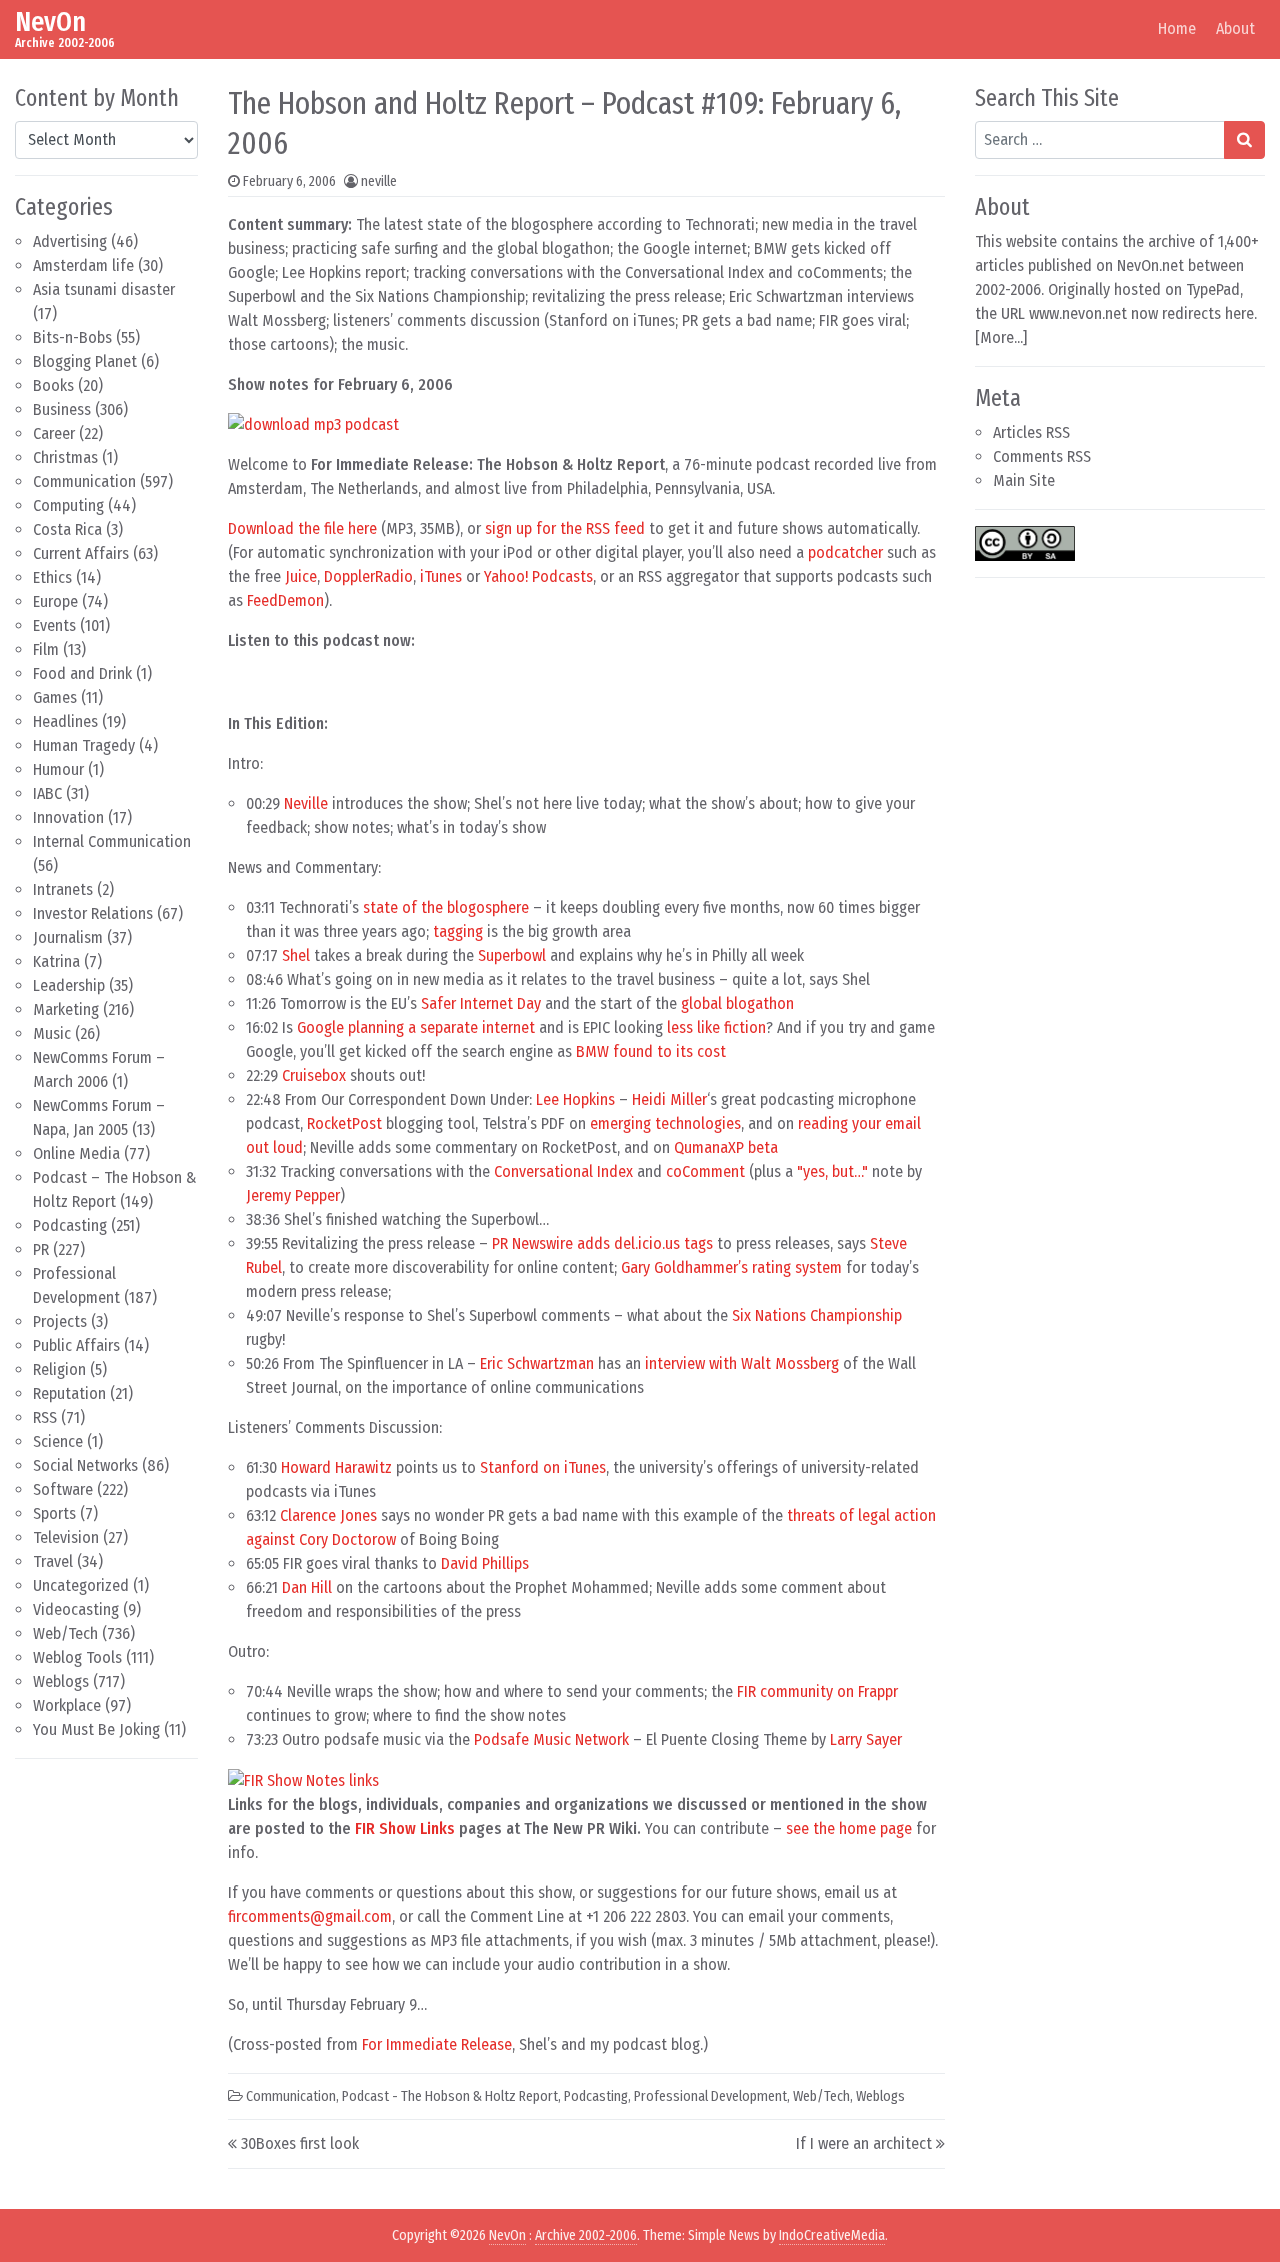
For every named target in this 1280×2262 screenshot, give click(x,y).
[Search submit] (1244, 140)
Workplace (67, 1705)
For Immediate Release (437, 2044)
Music (52, 1033)
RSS (45, 1417)
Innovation (68, 817)
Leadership (69, 985)
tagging (458, 931)
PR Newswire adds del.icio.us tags (602, 1243)
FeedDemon (285, 600)
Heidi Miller (669, 1099)
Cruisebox (314, 1075)
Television (66, 1537)
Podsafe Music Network (551, 1739)
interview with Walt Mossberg (742, 1363)
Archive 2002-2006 (586, 2235)
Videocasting (76, 1609)
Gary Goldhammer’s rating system (731, 1267)
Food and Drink (82, 673)
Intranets (63, 889)
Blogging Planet (85, 361)
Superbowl (512, 955)
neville (379, 181)
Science (58, 1441)
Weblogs (61, 1681)
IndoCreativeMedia (832, 2235)
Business (62, 409)
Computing (68, 505)
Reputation (69, 1393)
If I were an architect (864, 2143)
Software (63, 1489)
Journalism (68, 937)
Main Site (1024, 480)
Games (55, 697)
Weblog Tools (77, 1657)
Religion (59, 1369)
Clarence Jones (328, 1515)
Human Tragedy (84, 745)
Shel (296, 955)
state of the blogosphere (446, 907)
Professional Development (710, 2096)
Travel (53, 1561)
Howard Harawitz (336, 1467)
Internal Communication (112, 841)
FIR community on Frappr (817, 1691)
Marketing (66, 1009)
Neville (306, 803)
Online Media (76, 1153)
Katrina (56, 961)
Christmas (65, 457)
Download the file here (302, 528)
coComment (705, 1171)
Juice (301, 576)
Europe (55, 601)
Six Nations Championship (817, 1315)
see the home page (849, 1828)
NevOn (50, 21)
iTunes (441, 576)
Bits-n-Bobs (72, 337)
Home (1177, 28)
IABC (47, 793)
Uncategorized (81, 1585)
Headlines (65, 721)
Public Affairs (76, 1345)
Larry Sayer (866, 1739)
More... (1001, 337)
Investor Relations (93, 913)
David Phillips (485, 1563)
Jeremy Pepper (293, 1195)
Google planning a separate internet (416, 1027)
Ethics (52, 577)
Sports (54, 1513)
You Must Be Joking (96, 1729)
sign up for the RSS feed (565, 528)
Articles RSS (1031, 432)
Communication (84, 481)
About (1235, 28)
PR (41, 1249)
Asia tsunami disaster (104, 289)
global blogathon (737, 1003)
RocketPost (344, 1123)
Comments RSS (1042, 456)
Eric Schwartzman (537, 1363)
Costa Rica (67, 529)
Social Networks (85, 1465)
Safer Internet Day (481, 1003)
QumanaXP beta (726, 1147)
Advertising (70, 241)
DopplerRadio (368, 576)
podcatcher (845, 552)
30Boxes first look (300, 2143)
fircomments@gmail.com (310, 1916)
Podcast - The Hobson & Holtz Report (450, 2096)
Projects (60, 1321)
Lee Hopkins (575, 1099)
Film (46, 649)
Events (54, 625)
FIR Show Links (405, 1828)
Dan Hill (307, 1587)
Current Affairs (81, 553)
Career (54, 433)
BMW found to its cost (651, 1051)
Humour (58, 769)
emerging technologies (665, 1123)
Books (53, 385)
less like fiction (716, 1027)
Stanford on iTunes (543, 1467)
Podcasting (70, 1225)
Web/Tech (65, 1633)
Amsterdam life (83, 265)
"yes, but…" (832, 1171)
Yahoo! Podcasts (538, 576)
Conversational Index (563, 1171)
